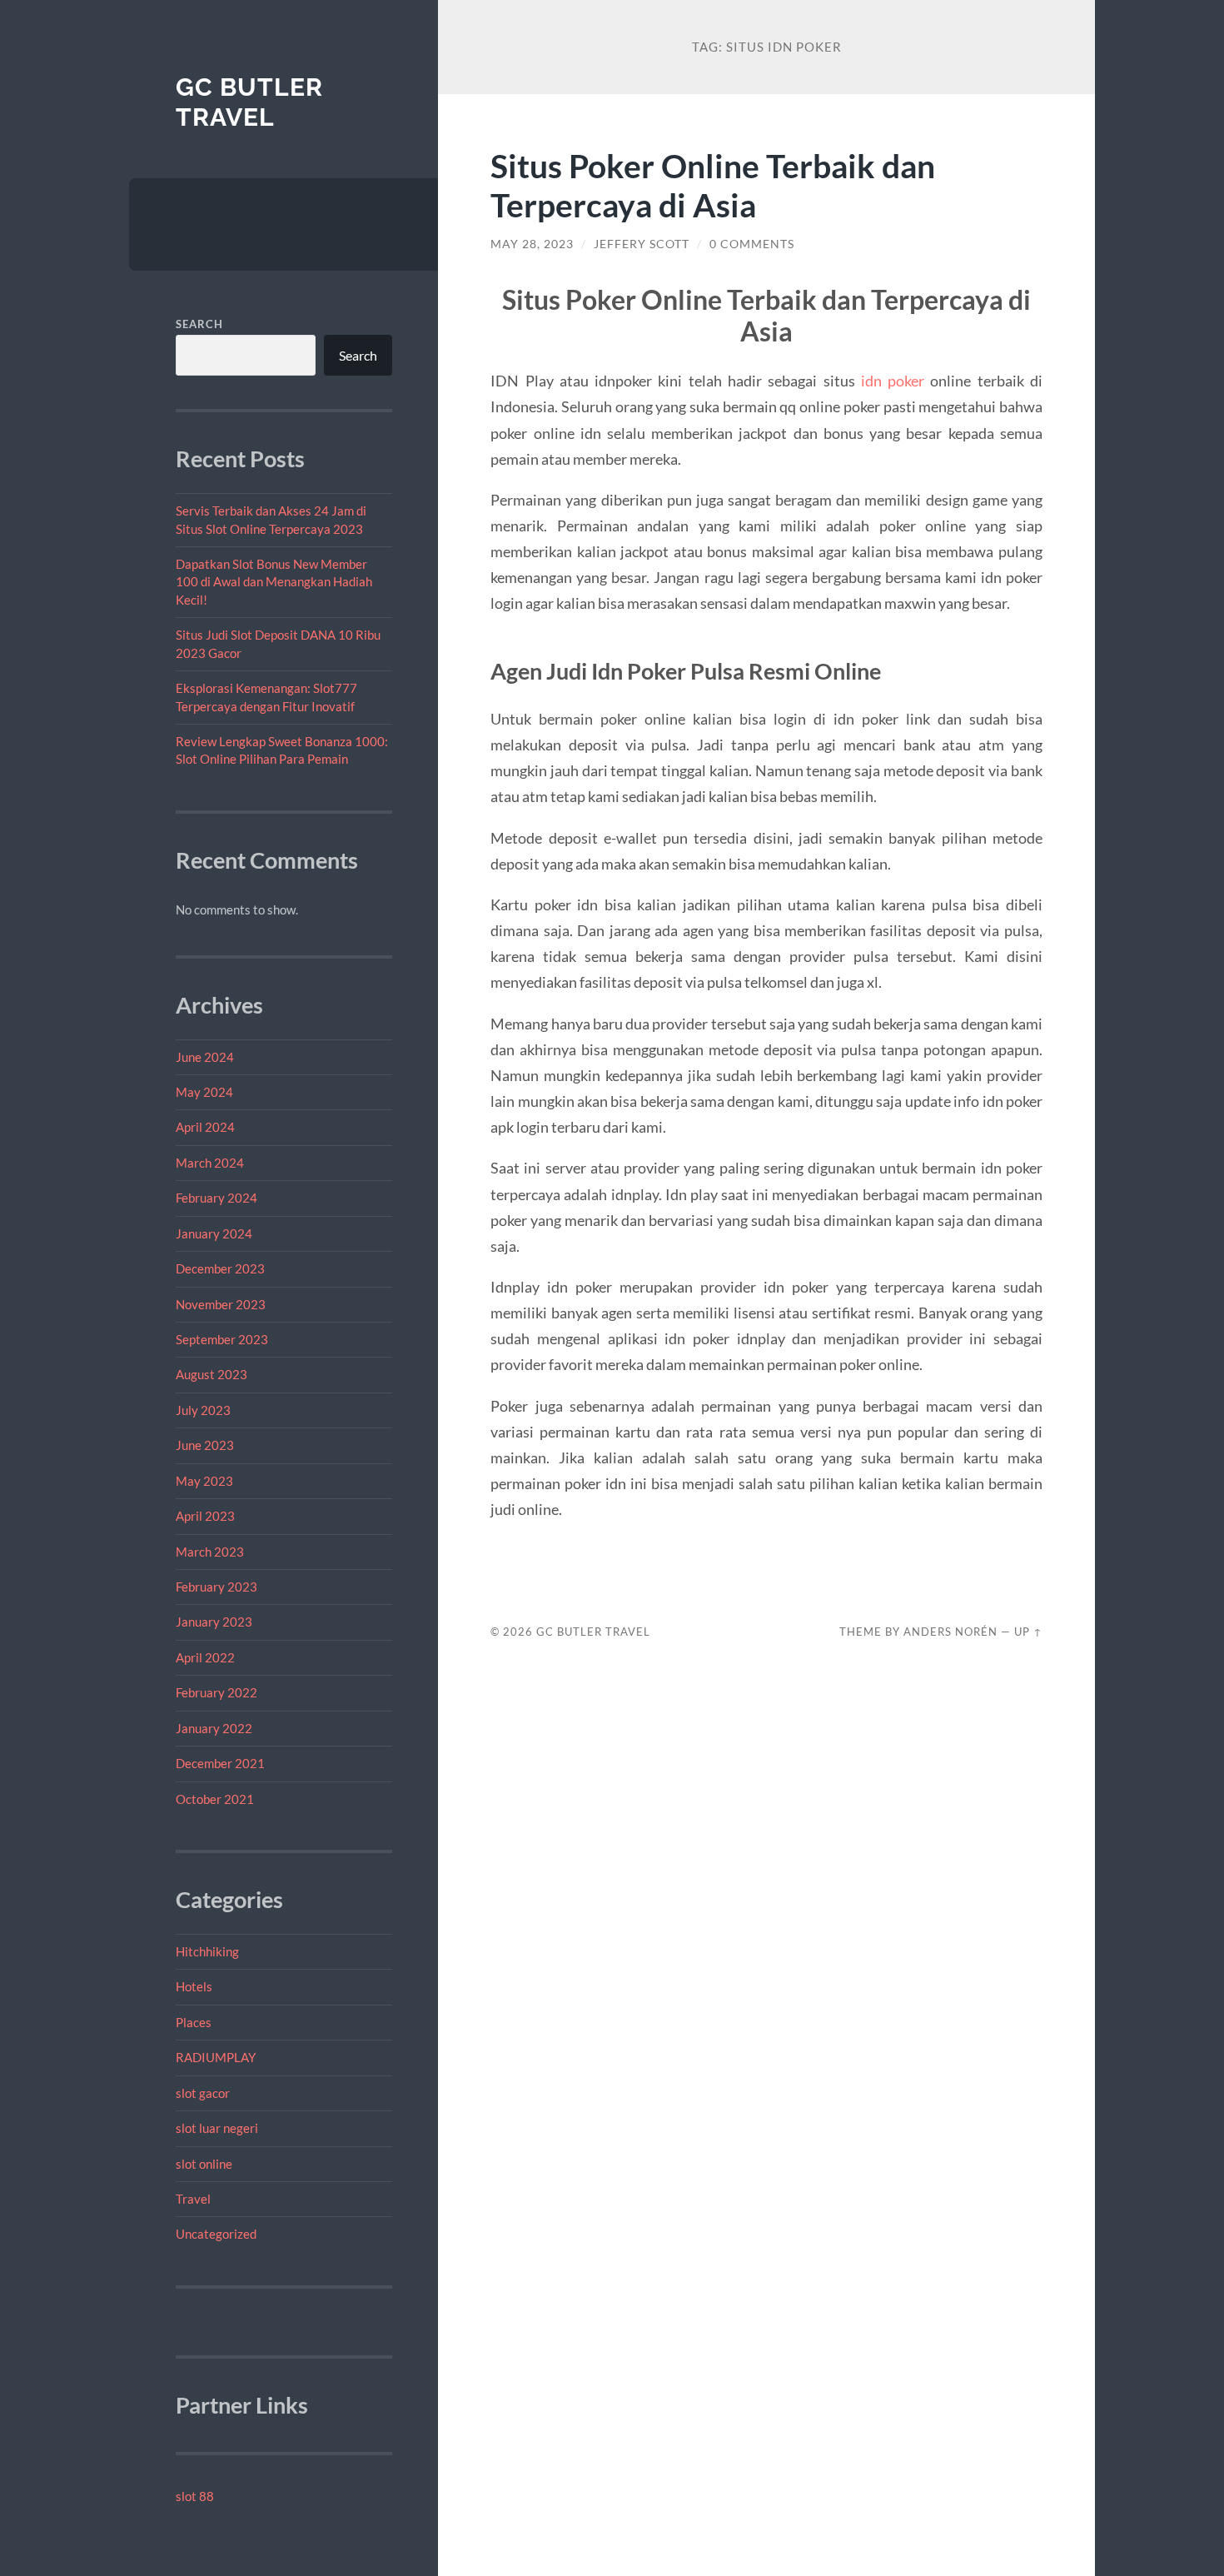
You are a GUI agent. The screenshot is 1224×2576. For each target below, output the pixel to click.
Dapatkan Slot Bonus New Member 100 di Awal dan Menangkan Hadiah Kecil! (274, 582)
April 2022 (205, 1657)
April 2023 (205, 1516)
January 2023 (214, 1622)
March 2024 (210, 1163)
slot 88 (195, 2496)
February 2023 (216, 1587)
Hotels (194, 1986)
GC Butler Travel (249, 102)
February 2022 (216, 1692)
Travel (193, 2199)
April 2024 (205, 1127)
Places (194, 2022)
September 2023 (222, 1339)
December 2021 (220, 1763)
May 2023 (204, 1481)
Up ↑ (1028, 1632)
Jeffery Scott (642, 244)
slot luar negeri (217, 2128)
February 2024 (216, 1198)
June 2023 (205, 1445)
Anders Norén (950, 1632)
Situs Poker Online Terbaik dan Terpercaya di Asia (713, 185)
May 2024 (204, 1092)
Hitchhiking (207, 1951)
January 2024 (214, 1233)
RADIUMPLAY (216, 2057)
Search (199, 324)
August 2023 (211, 1374)
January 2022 (214, 1728)
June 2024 (205, 1057)
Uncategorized (216, 2234)
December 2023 (220, 1268)
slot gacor (203, 2093)
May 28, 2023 (532, 244)
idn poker (893, 381)
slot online (204, 2164)
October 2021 (215, 1799)
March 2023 (210, 1552)
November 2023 (221, 1304)
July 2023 (203, 1410)
